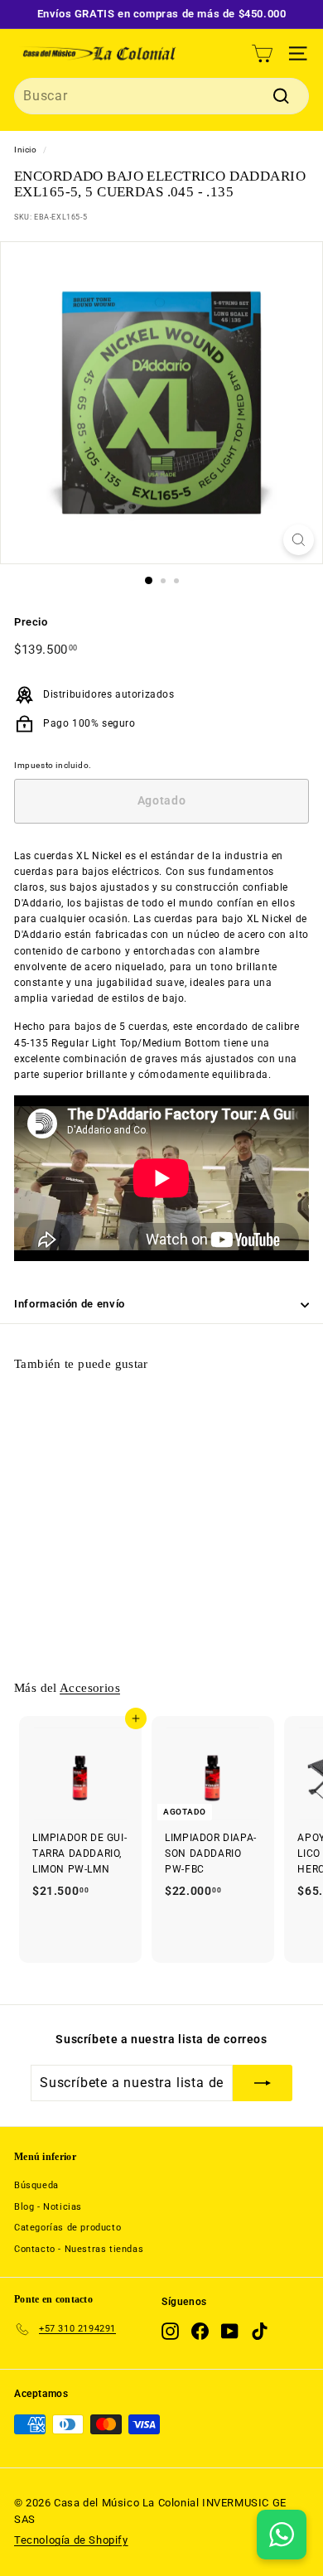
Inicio (26, 150)
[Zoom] (299, 540)
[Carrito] (262, 53)
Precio (31, 622)
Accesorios (90, 1687)
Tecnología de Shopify (71, 2540)
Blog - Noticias (48, 2207)
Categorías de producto (67, 2228)
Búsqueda (36, 2185)
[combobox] (161, 96)
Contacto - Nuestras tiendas (79, 2249)
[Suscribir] (263, 2083)
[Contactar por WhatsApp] (282, 2535)
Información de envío (70, 1304)
